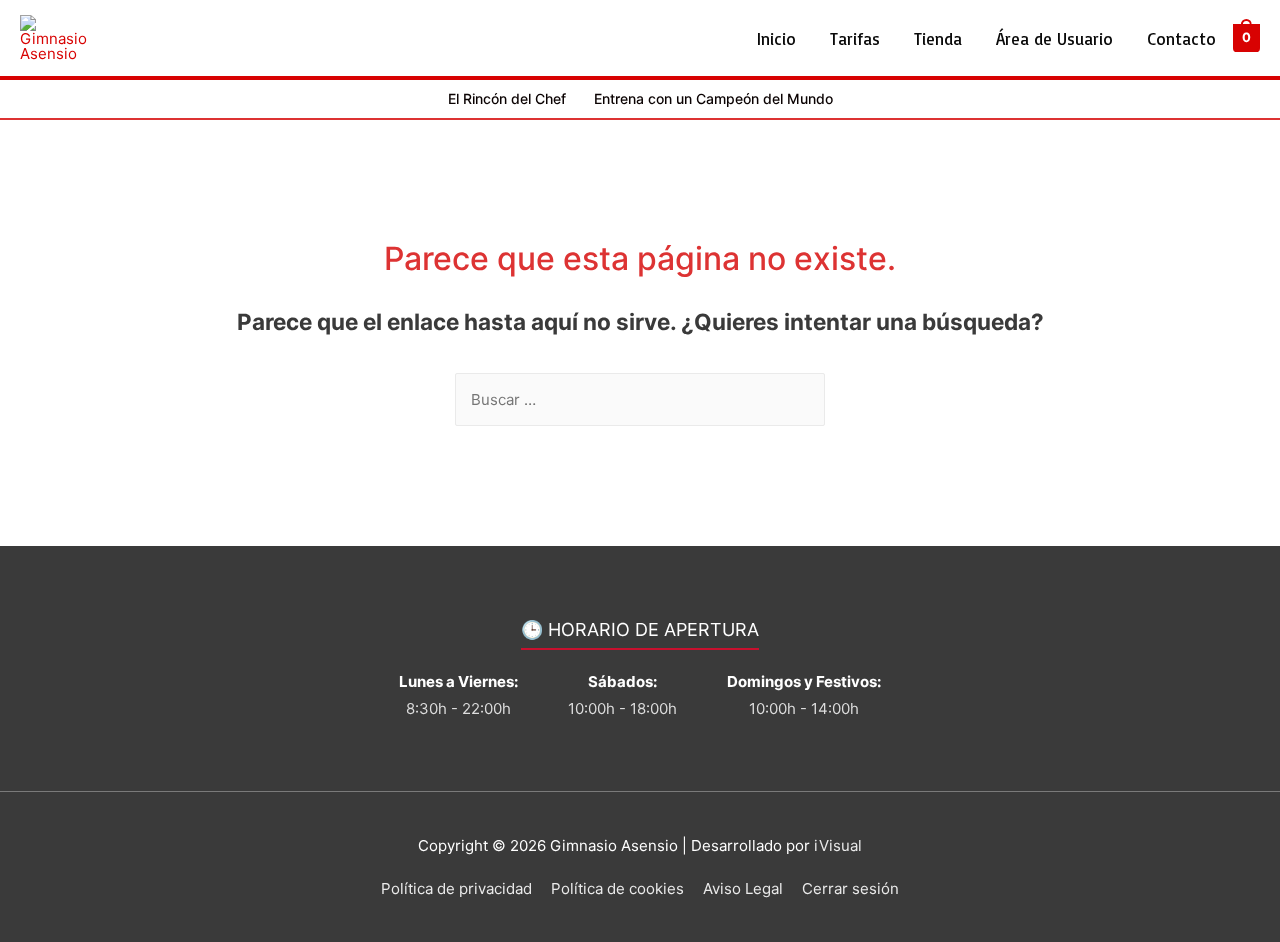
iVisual (838, 845)
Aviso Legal (743, 888)
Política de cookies (617, 888)
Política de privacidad (456, 888)
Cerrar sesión (850, 888)
